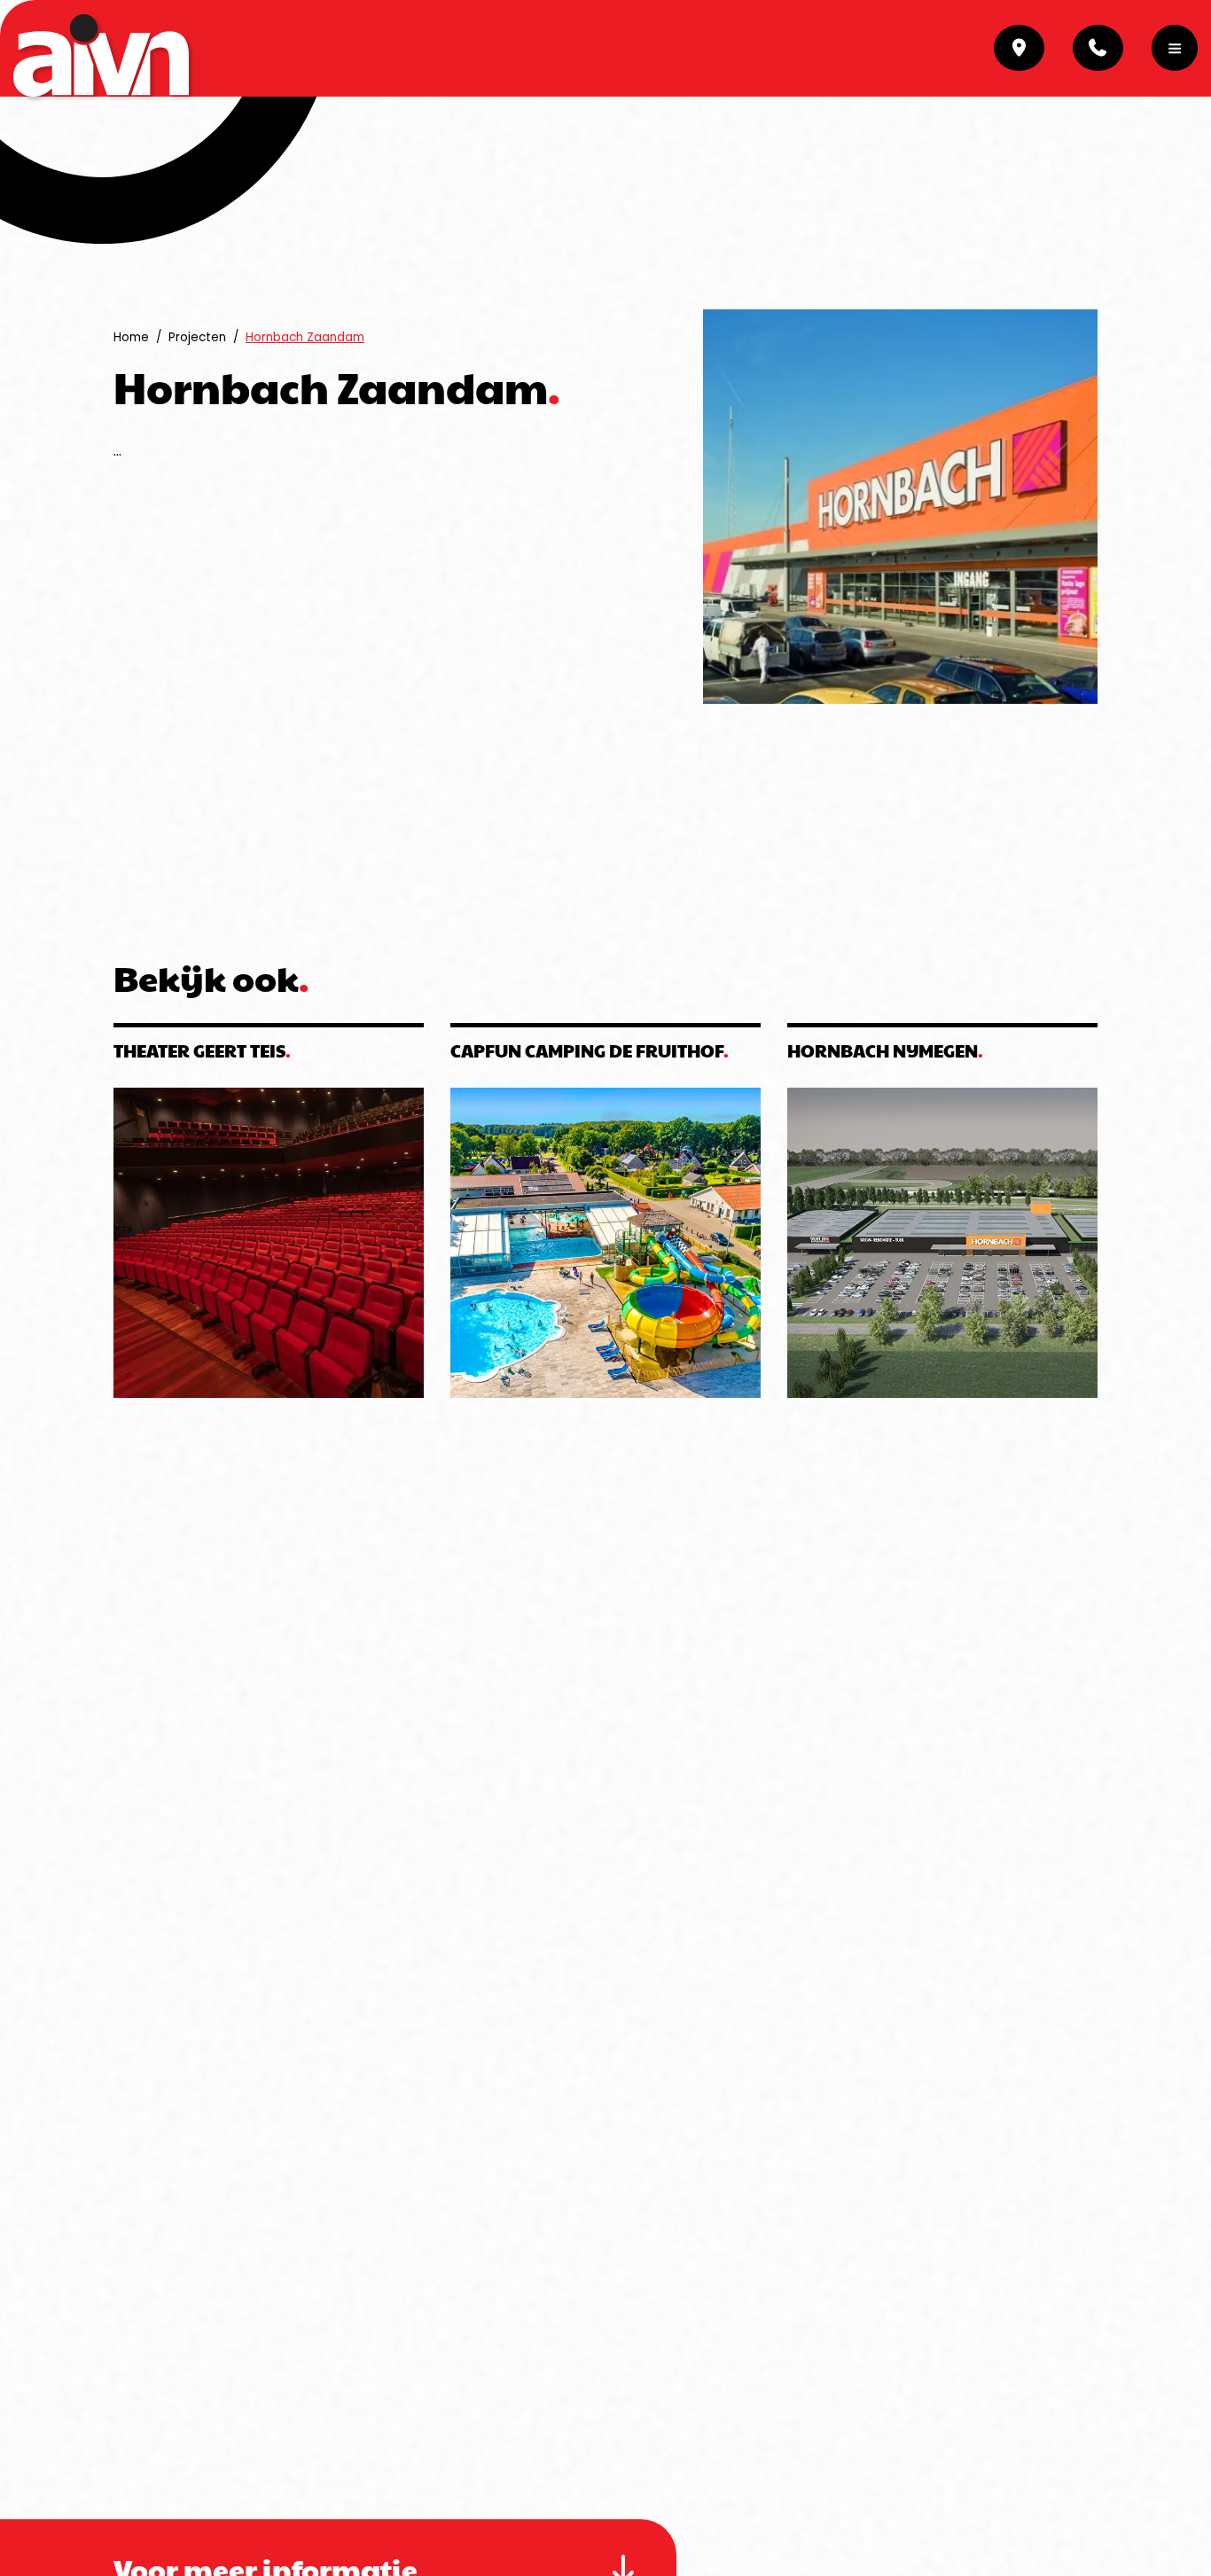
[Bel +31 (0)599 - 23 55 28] (1098, 48)
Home (131, 337)
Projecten (197, 337)
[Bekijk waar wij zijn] (1019, 48)
